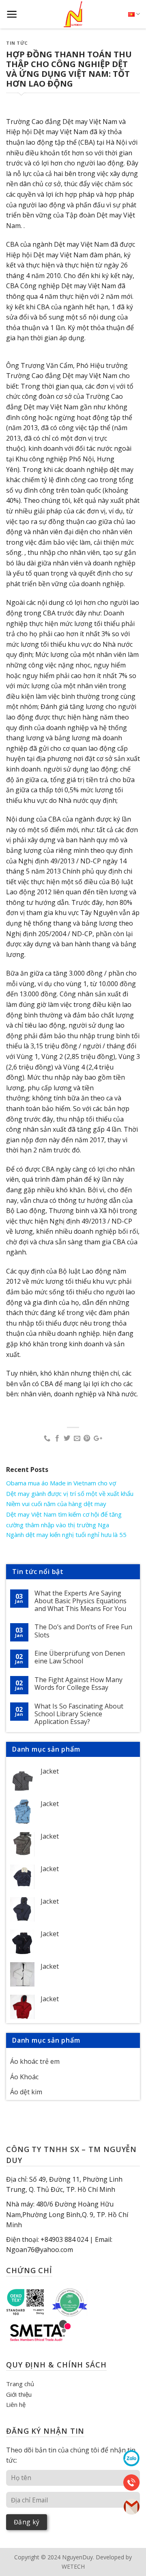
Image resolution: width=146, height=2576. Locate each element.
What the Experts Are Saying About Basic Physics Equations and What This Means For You (81, 1601)
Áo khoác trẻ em (35, 2061)
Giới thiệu (19, 2394)
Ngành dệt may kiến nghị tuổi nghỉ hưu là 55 (66, 1535)
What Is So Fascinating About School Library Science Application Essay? (79, 1714)
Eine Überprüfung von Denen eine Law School (80, 1657)
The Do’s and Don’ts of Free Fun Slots (83, 1631)
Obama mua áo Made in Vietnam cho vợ (61, 1483)
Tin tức (17, 43)
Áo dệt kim (26, 2092)
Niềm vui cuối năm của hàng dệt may (56, 1504)
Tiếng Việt (134, 14)
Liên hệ (16, 2404)
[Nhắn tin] (131, 2458)
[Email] (131, 2506)
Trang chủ (20, 2384)
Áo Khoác (24, 2077)
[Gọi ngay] (131, 2482)
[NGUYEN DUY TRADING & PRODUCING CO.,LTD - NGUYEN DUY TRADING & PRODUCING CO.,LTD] (73, 14)
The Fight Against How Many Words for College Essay (78, 1684)
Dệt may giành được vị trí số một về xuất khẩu (70, 1493)
